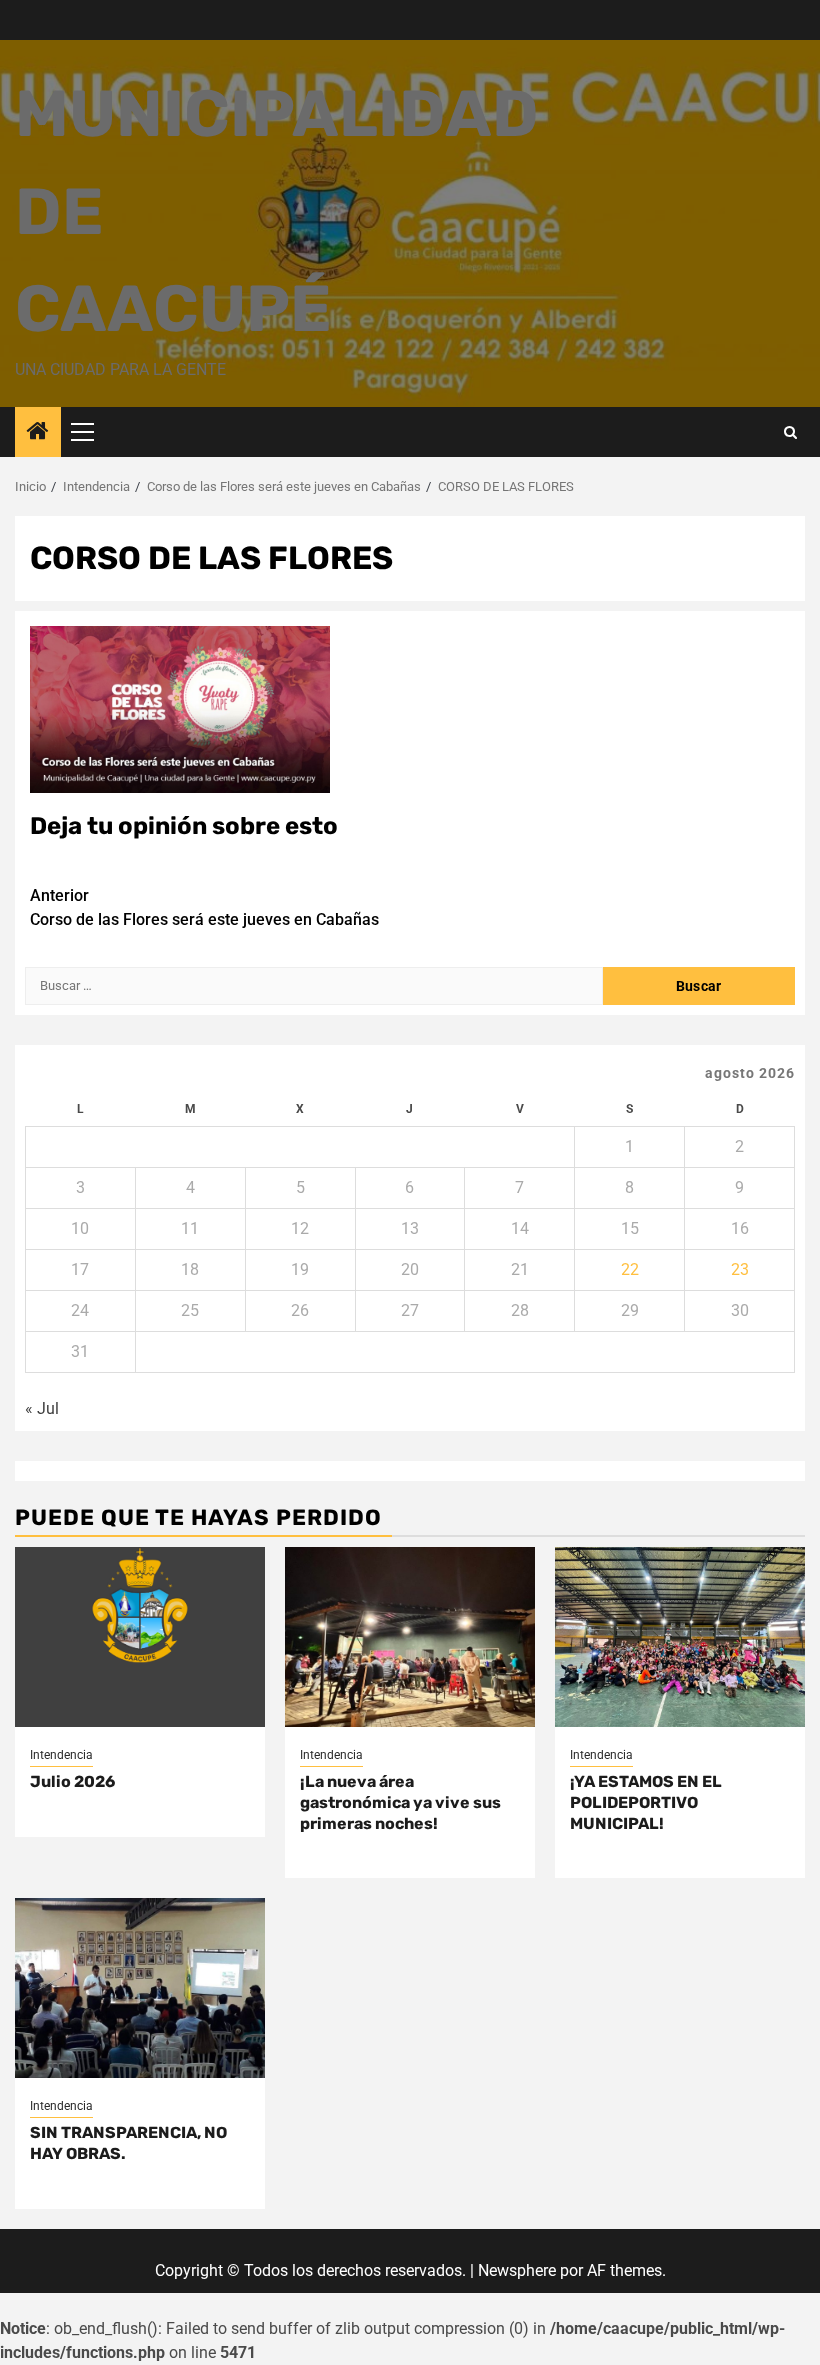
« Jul (42, 1408)
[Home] (38, 433)
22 (630, 1269)
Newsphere (517, 2270)
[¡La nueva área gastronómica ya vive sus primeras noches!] (410, 1637)
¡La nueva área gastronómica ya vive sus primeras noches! (400, 1802)
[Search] (790, 432)
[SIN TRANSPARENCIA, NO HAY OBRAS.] (140, 1988)
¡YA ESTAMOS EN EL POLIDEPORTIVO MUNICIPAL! (646, 1802)
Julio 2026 (72, 1781)
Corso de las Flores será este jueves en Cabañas (204, 907)
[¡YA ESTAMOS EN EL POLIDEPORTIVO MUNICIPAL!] (680, 1637)
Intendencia (61, 1755)
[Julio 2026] (140, 1637)
